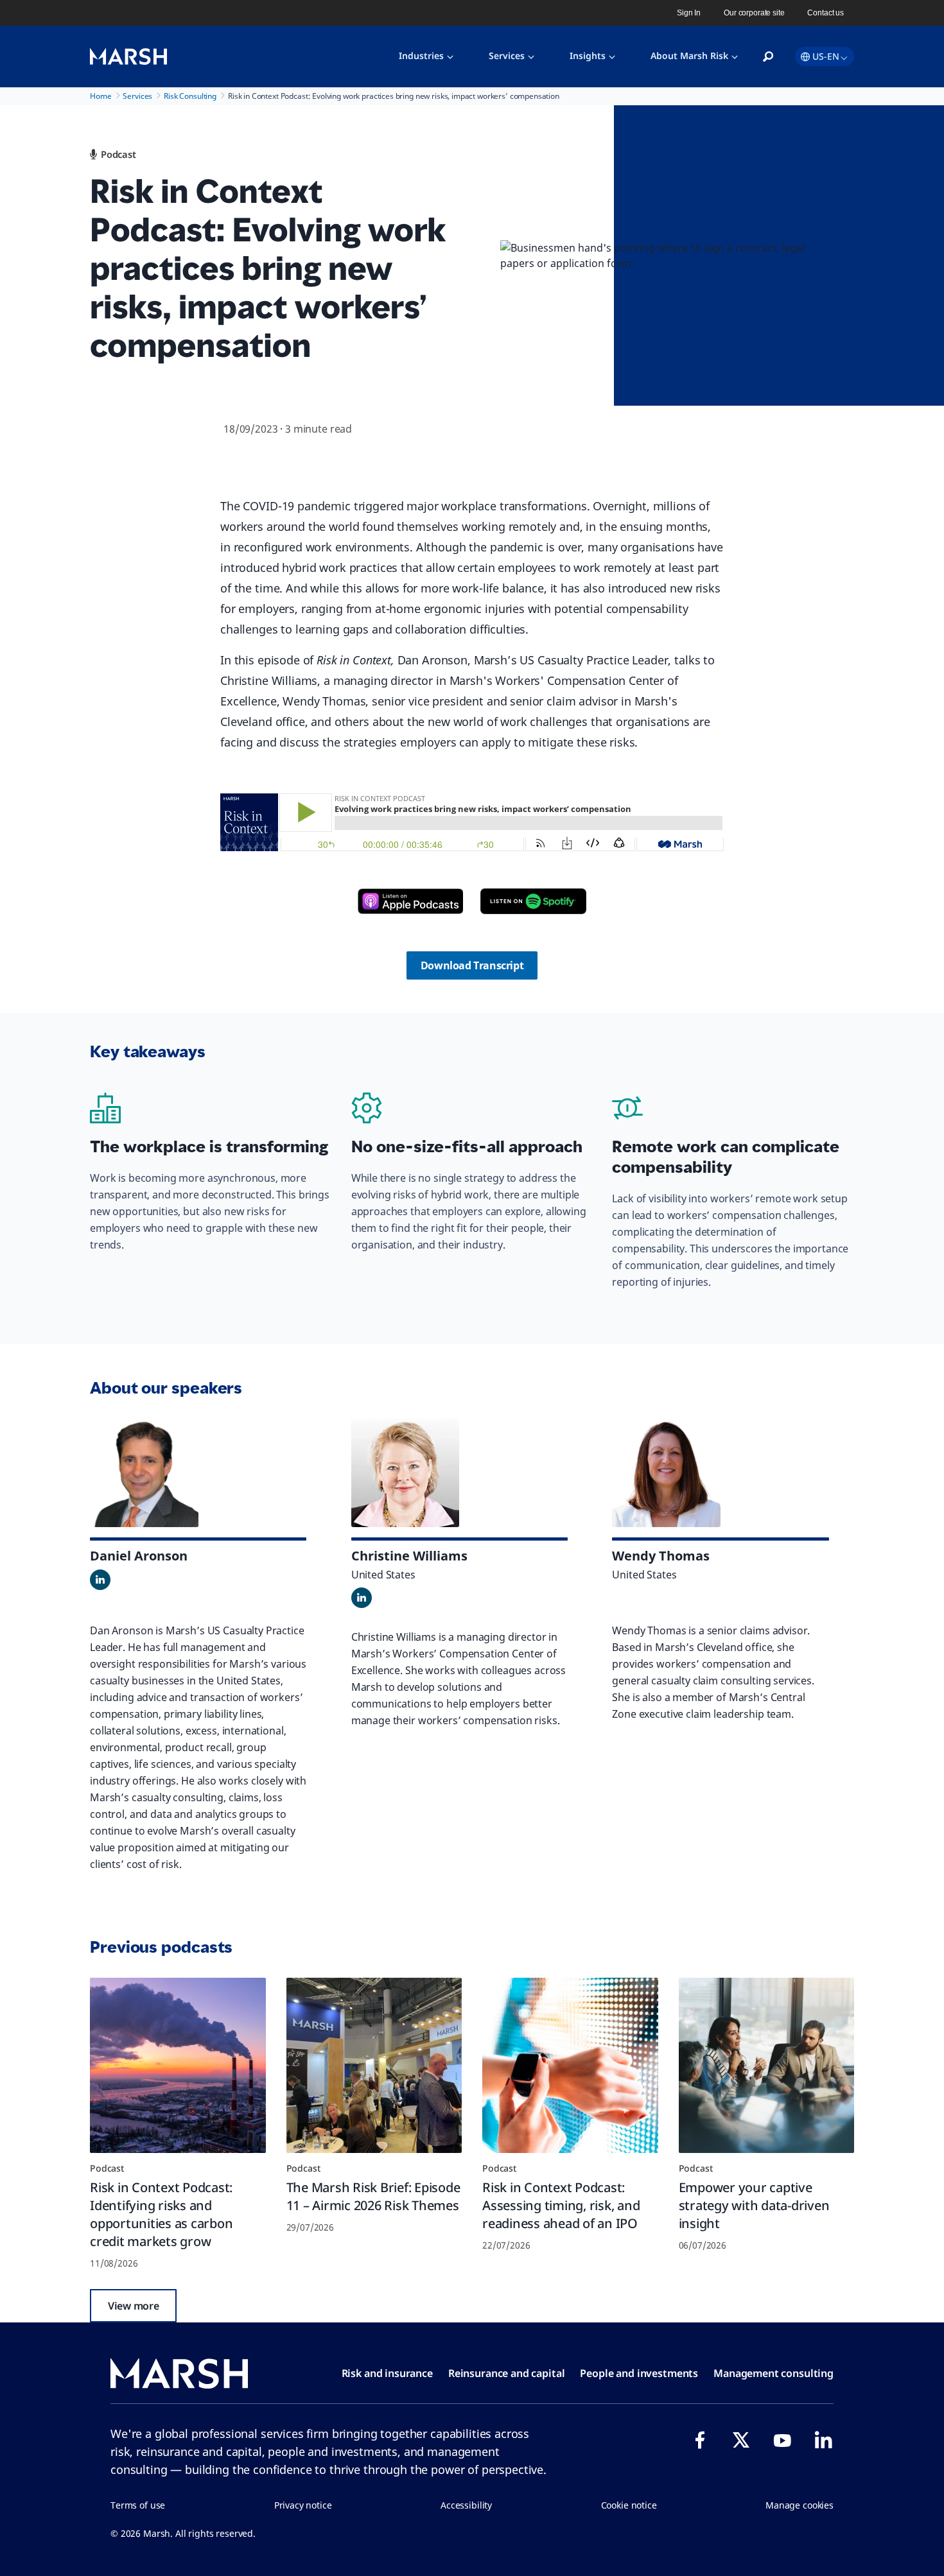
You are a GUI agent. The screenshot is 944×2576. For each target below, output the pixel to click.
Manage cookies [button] (800, 2505)
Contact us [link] (826, 13)
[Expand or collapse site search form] (768, 57)
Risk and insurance (387, 2373)
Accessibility (466, 2505)
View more (133, 2306)
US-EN (826, 56)
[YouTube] (782, 2440)
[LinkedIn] (823, 2440)
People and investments (639, 2373)
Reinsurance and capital (507, 2373)
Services (507, 56)
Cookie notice (629, 2505)
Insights (588, 56)
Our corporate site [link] (754, 13)
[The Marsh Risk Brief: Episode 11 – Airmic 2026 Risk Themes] (374, 2066)
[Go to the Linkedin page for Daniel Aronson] (100, 1580)
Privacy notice (303, 2505)
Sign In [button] (689, 13)
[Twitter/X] (741, 2440)
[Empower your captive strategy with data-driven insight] (767, 2066)
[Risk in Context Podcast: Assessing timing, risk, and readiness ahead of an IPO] (570, 2066)
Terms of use (138, 2505)
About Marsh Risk (689, 56)
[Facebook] (700, 2440)
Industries (421, 56)
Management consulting (774, 2373)
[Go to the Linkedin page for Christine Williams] (362, 1598)
